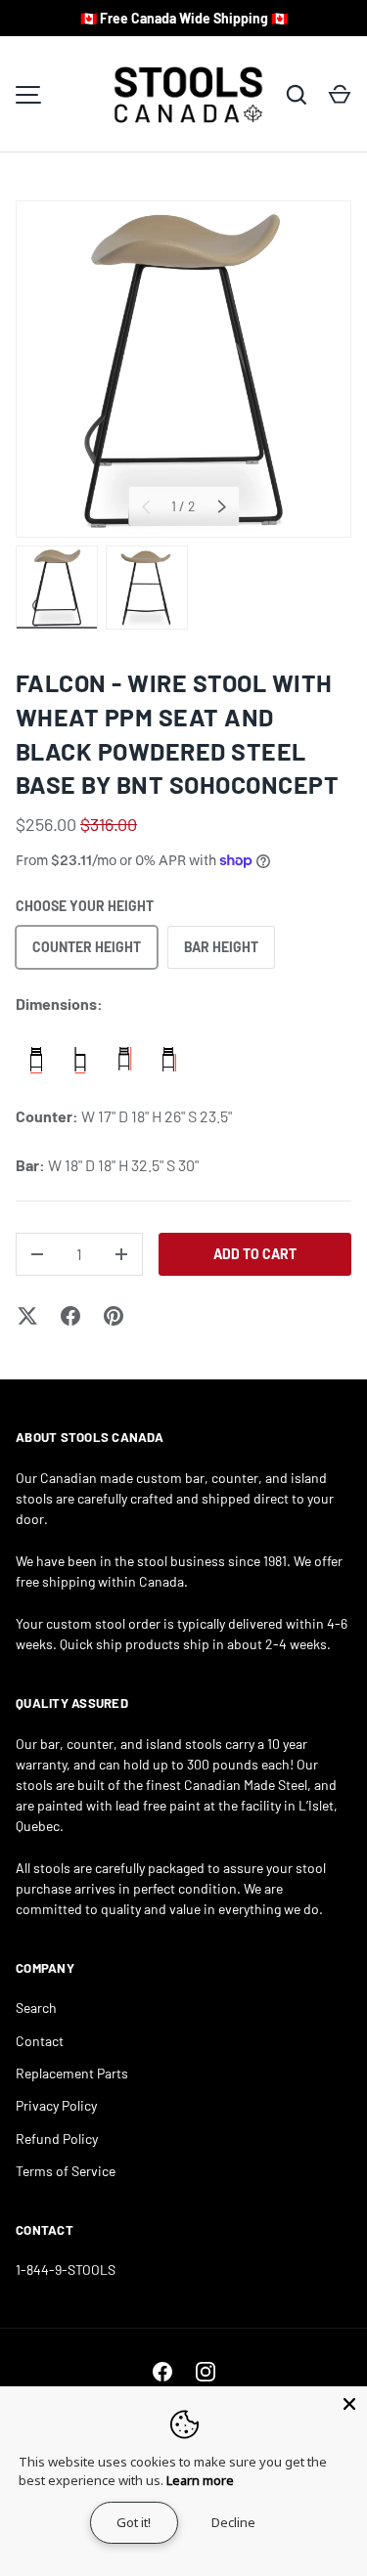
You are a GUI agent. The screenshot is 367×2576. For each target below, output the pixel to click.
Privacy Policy (56, 2105)
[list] (183, 369)
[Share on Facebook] (70, 1316)
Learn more (200, 2480)
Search (36, 2008)
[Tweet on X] (27, 1316)
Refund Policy (57, 2139)
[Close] (349, 2404)
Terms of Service (66, 2171)
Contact (40, 2041)
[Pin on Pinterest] (114, 1316)
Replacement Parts (72, 2073)
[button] (340, 95)
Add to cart (255, 1254)
